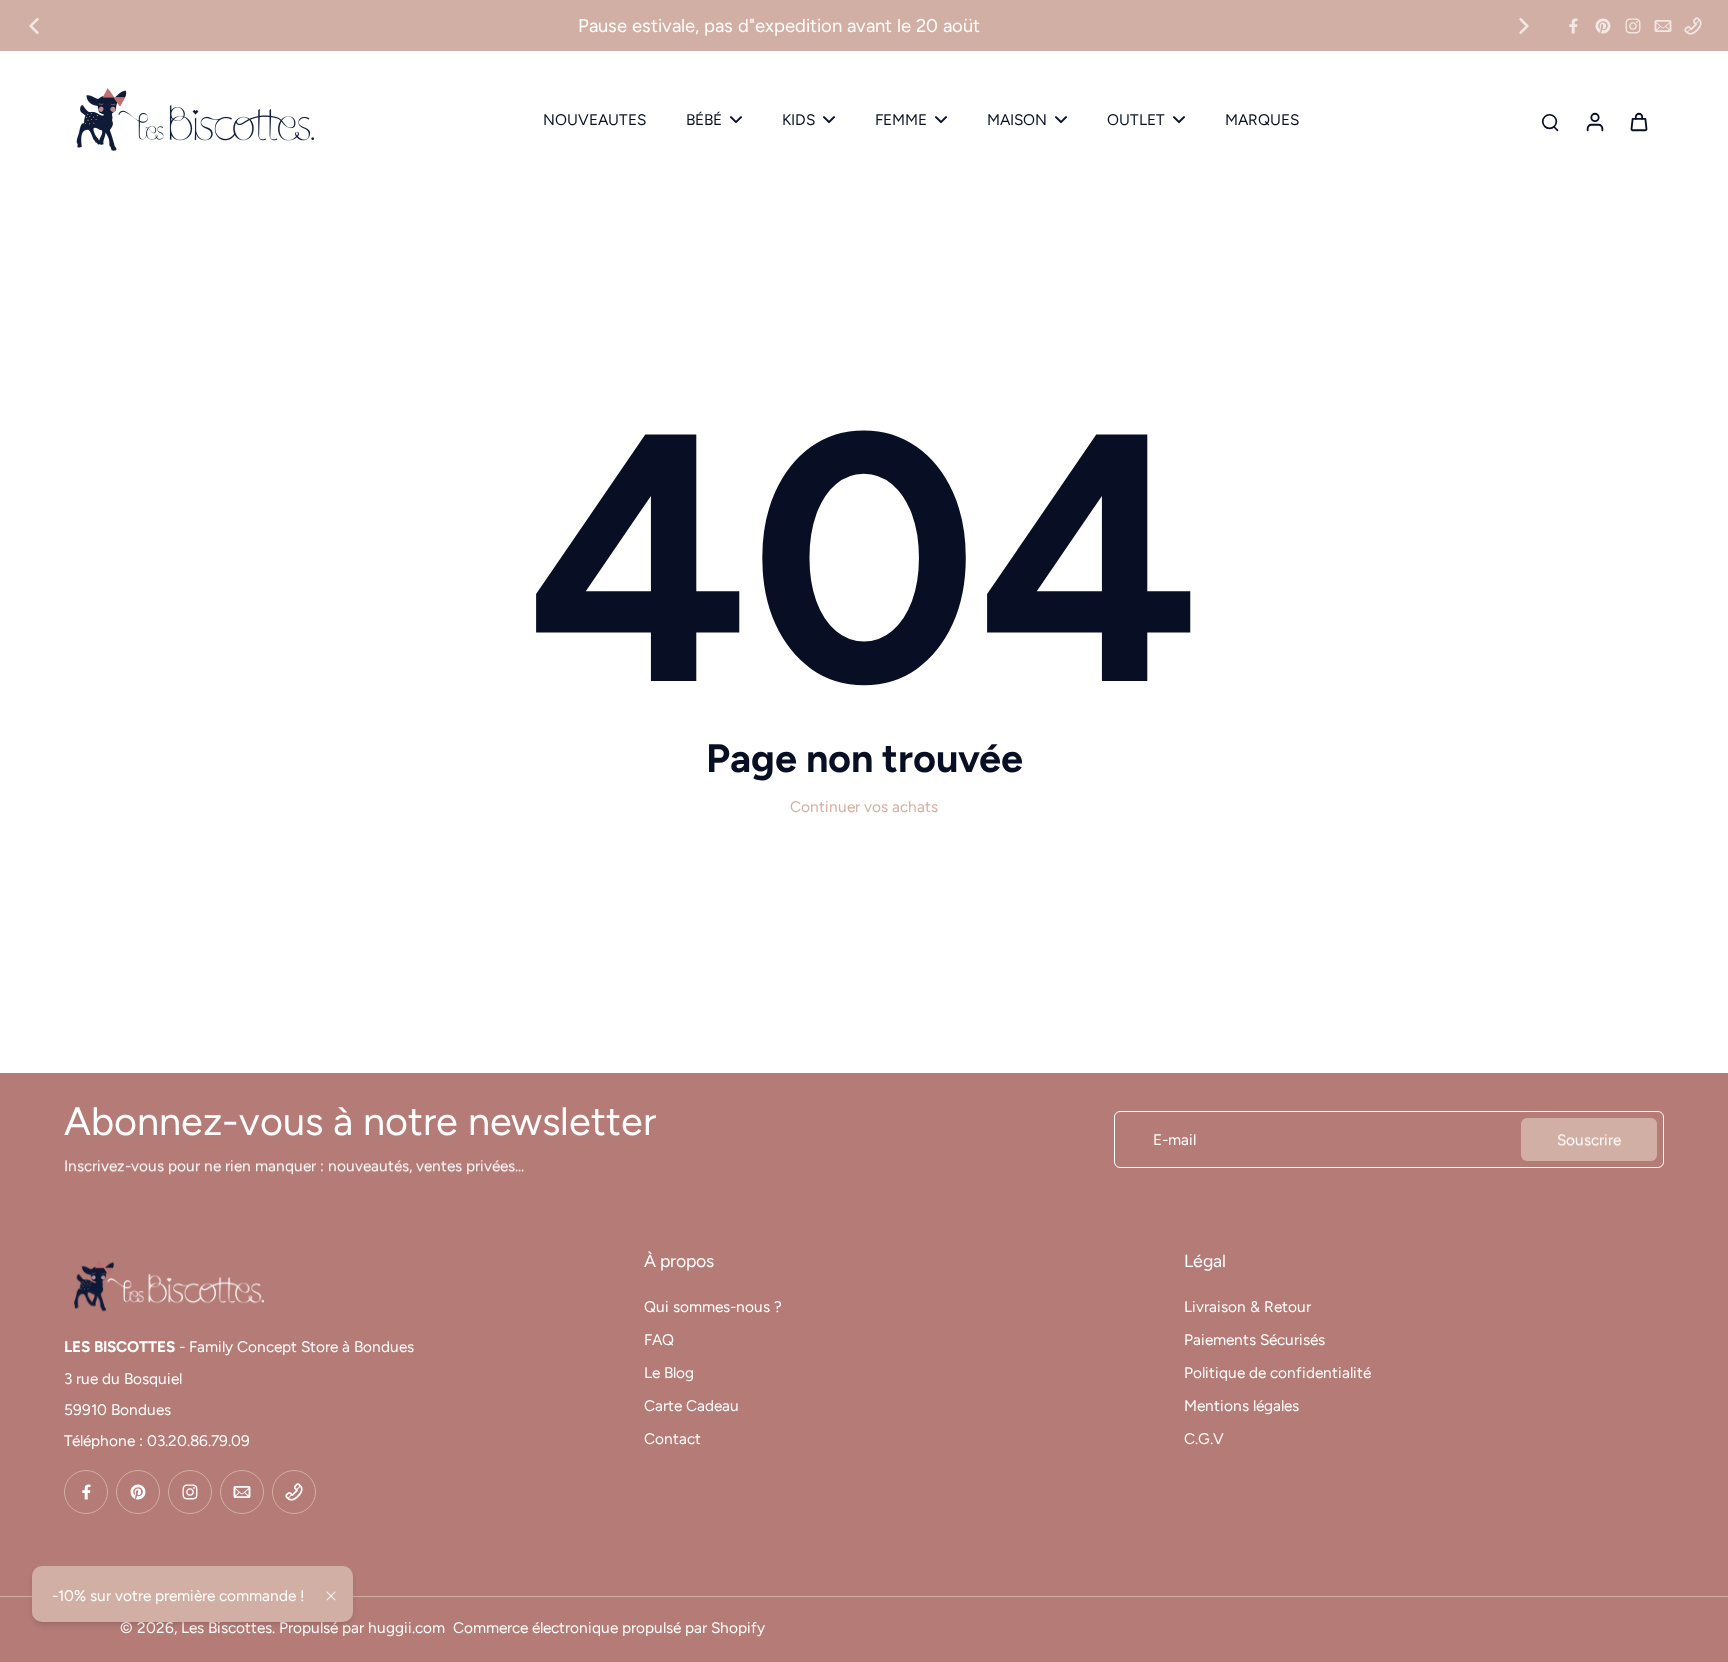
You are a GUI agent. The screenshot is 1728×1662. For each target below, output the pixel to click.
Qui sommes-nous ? (713, 1306)
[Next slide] (1524, 26)
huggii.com (406, 1627)
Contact (672, 1438)
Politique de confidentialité (1277, 1372)
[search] (1550, 121)
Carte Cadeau (691, 1405)
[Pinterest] (1603, 26)
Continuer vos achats (864, 806)
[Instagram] (1633, 26)
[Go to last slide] (34, 26)
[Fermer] (331, 1596)
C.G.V (1204, 1438)
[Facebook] (1573, 26)
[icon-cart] (1638, 121)
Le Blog (669, 1372)
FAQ (659, 1339)
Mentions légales (1241, 1405)
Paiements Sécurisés (1254, 1339)
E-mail (1174, 1139)
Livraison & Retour (1247, 1306)
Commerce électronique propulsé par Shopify (609, 1627)
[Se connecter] (1594, 120)
